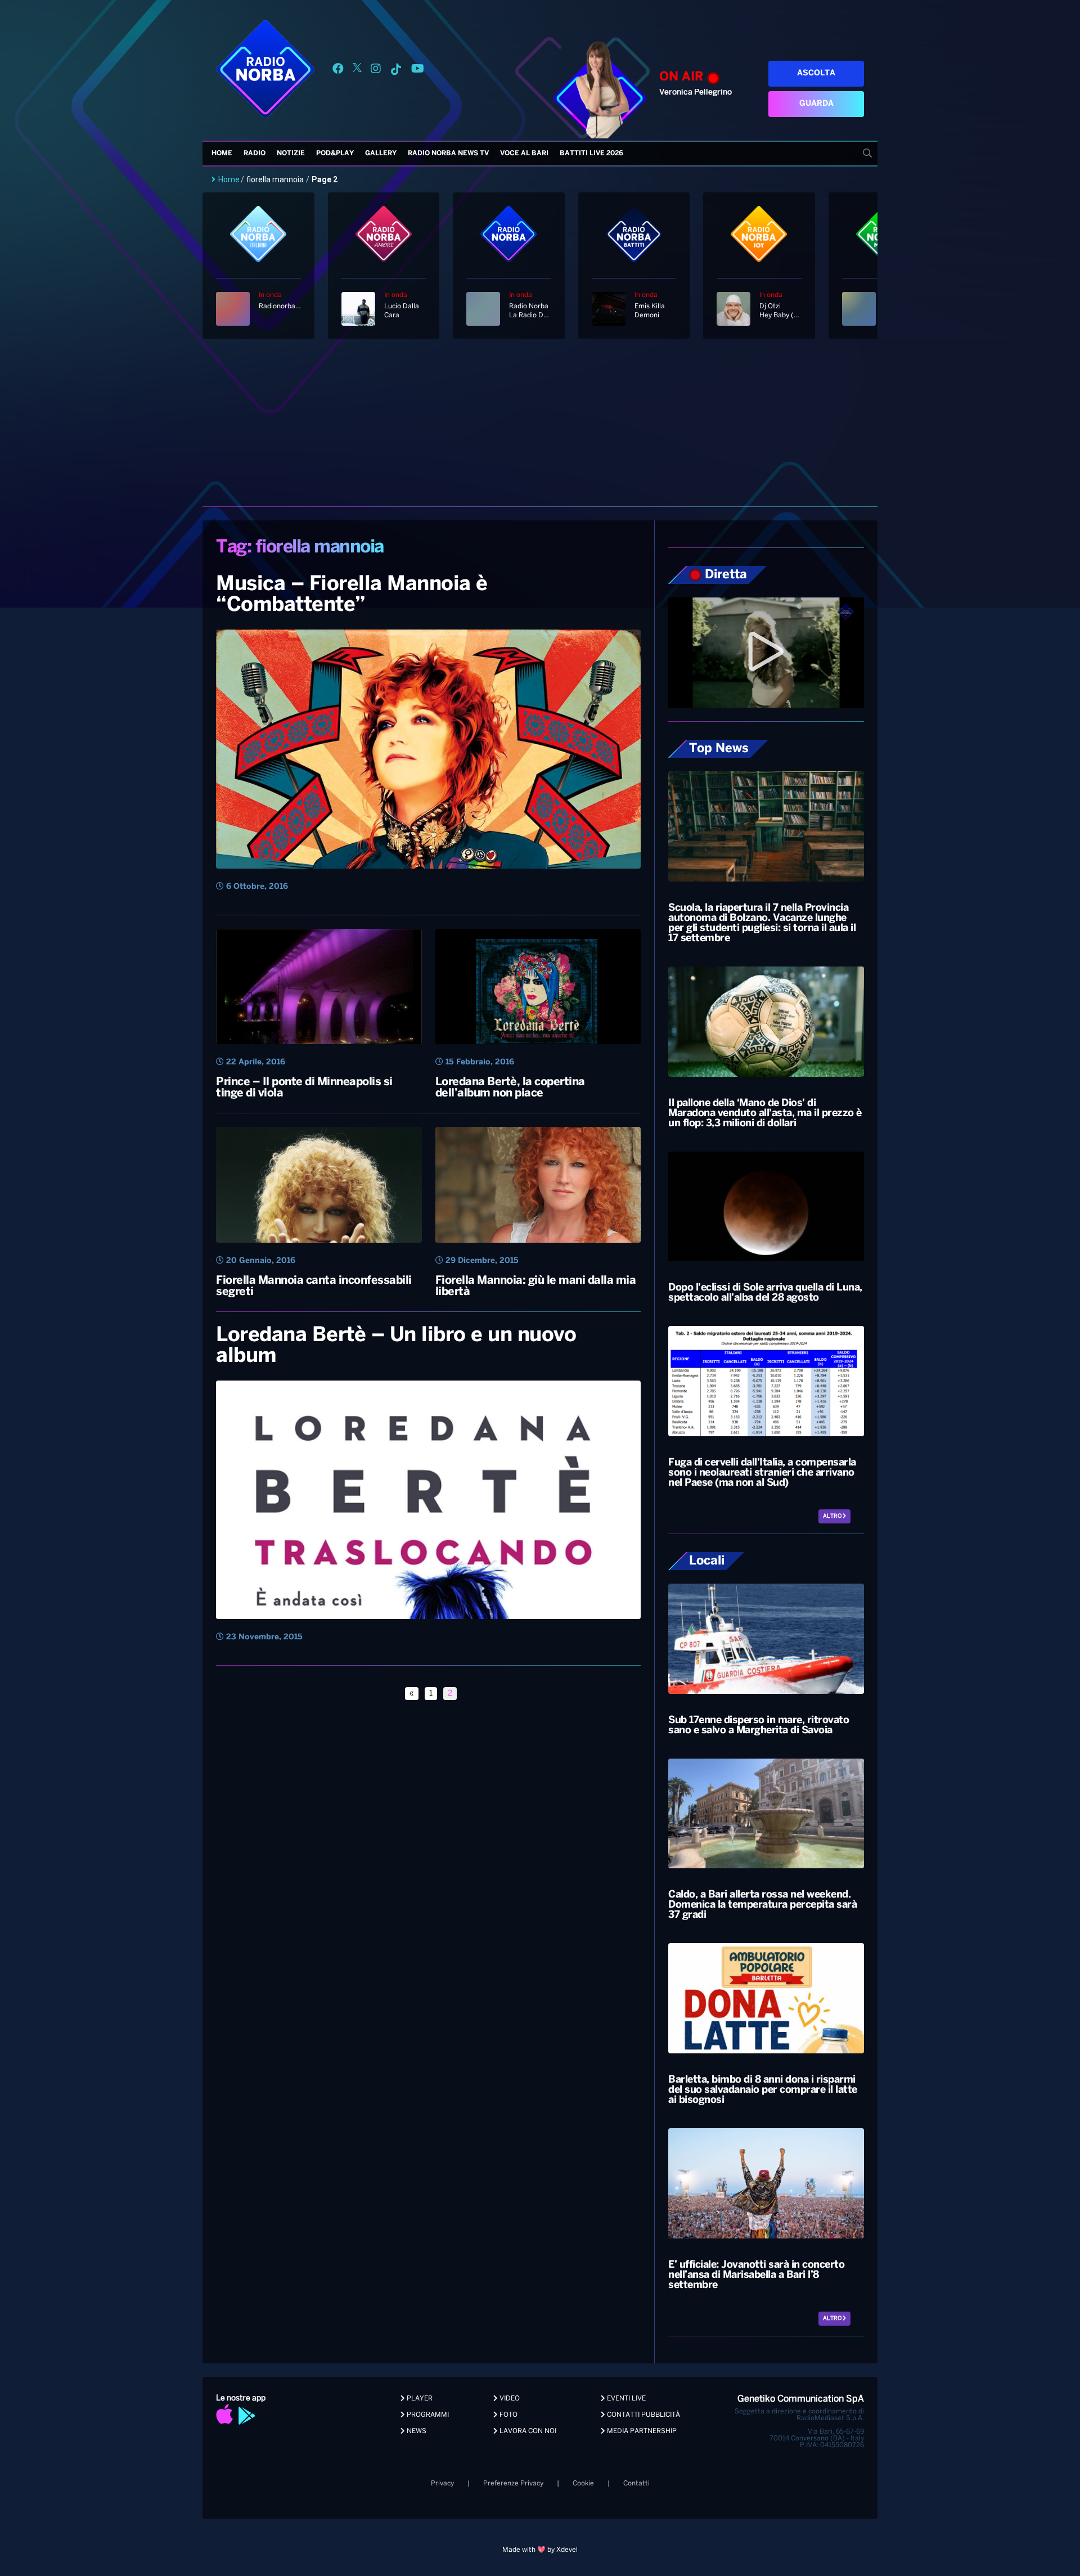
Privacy (442, 2483)
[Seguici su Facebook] (338, 71)
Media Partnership (641, 2431)
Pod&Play (335, 153)
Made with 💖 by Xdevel (540, 2550)
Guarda (816, 104)
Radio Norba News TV (448, 153)
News (416, 2431)
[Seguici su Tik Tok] (396, 71)
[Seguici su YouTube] (418, 71)
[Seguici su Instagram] (376, 71)
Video (509, 2399)
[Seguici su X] (357, 71)
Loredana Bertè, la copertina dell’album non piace (510, 1088)
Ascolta (816, 73)
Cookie (583, 2483)
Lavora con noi (527, 2431)
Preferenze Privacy (513, 2483)
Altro (833, 1516)
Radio (255, 153)
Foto (508, 2415)
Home (222, 153)
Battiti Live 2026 (591, 153)
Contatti (636, 2483)
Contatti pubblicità (643, 2415)
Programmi (427, 2415)
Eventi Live (625, 2399)
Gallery (381, 153)
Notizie (291, 153)
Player (419, 2399)
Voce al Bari (524, 153)
